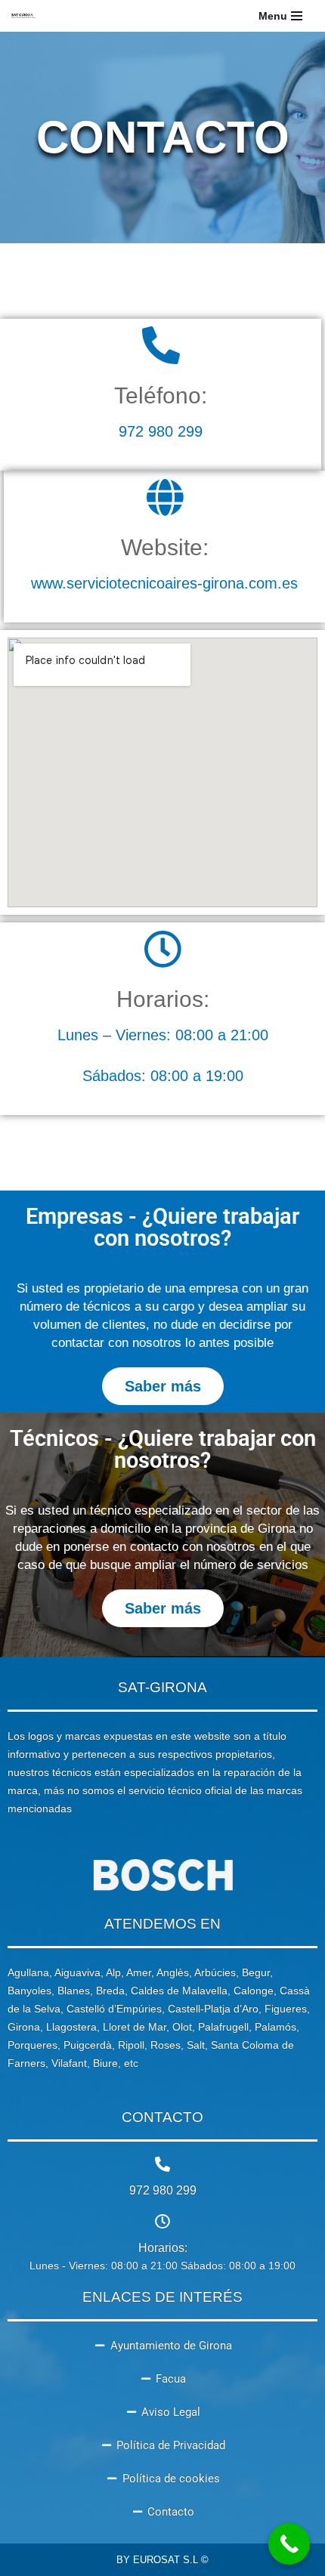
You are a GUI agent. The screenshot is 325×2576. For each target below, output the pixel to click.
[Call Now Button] (289, 2544)
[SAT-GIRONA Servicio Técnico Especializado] (23, 16)
